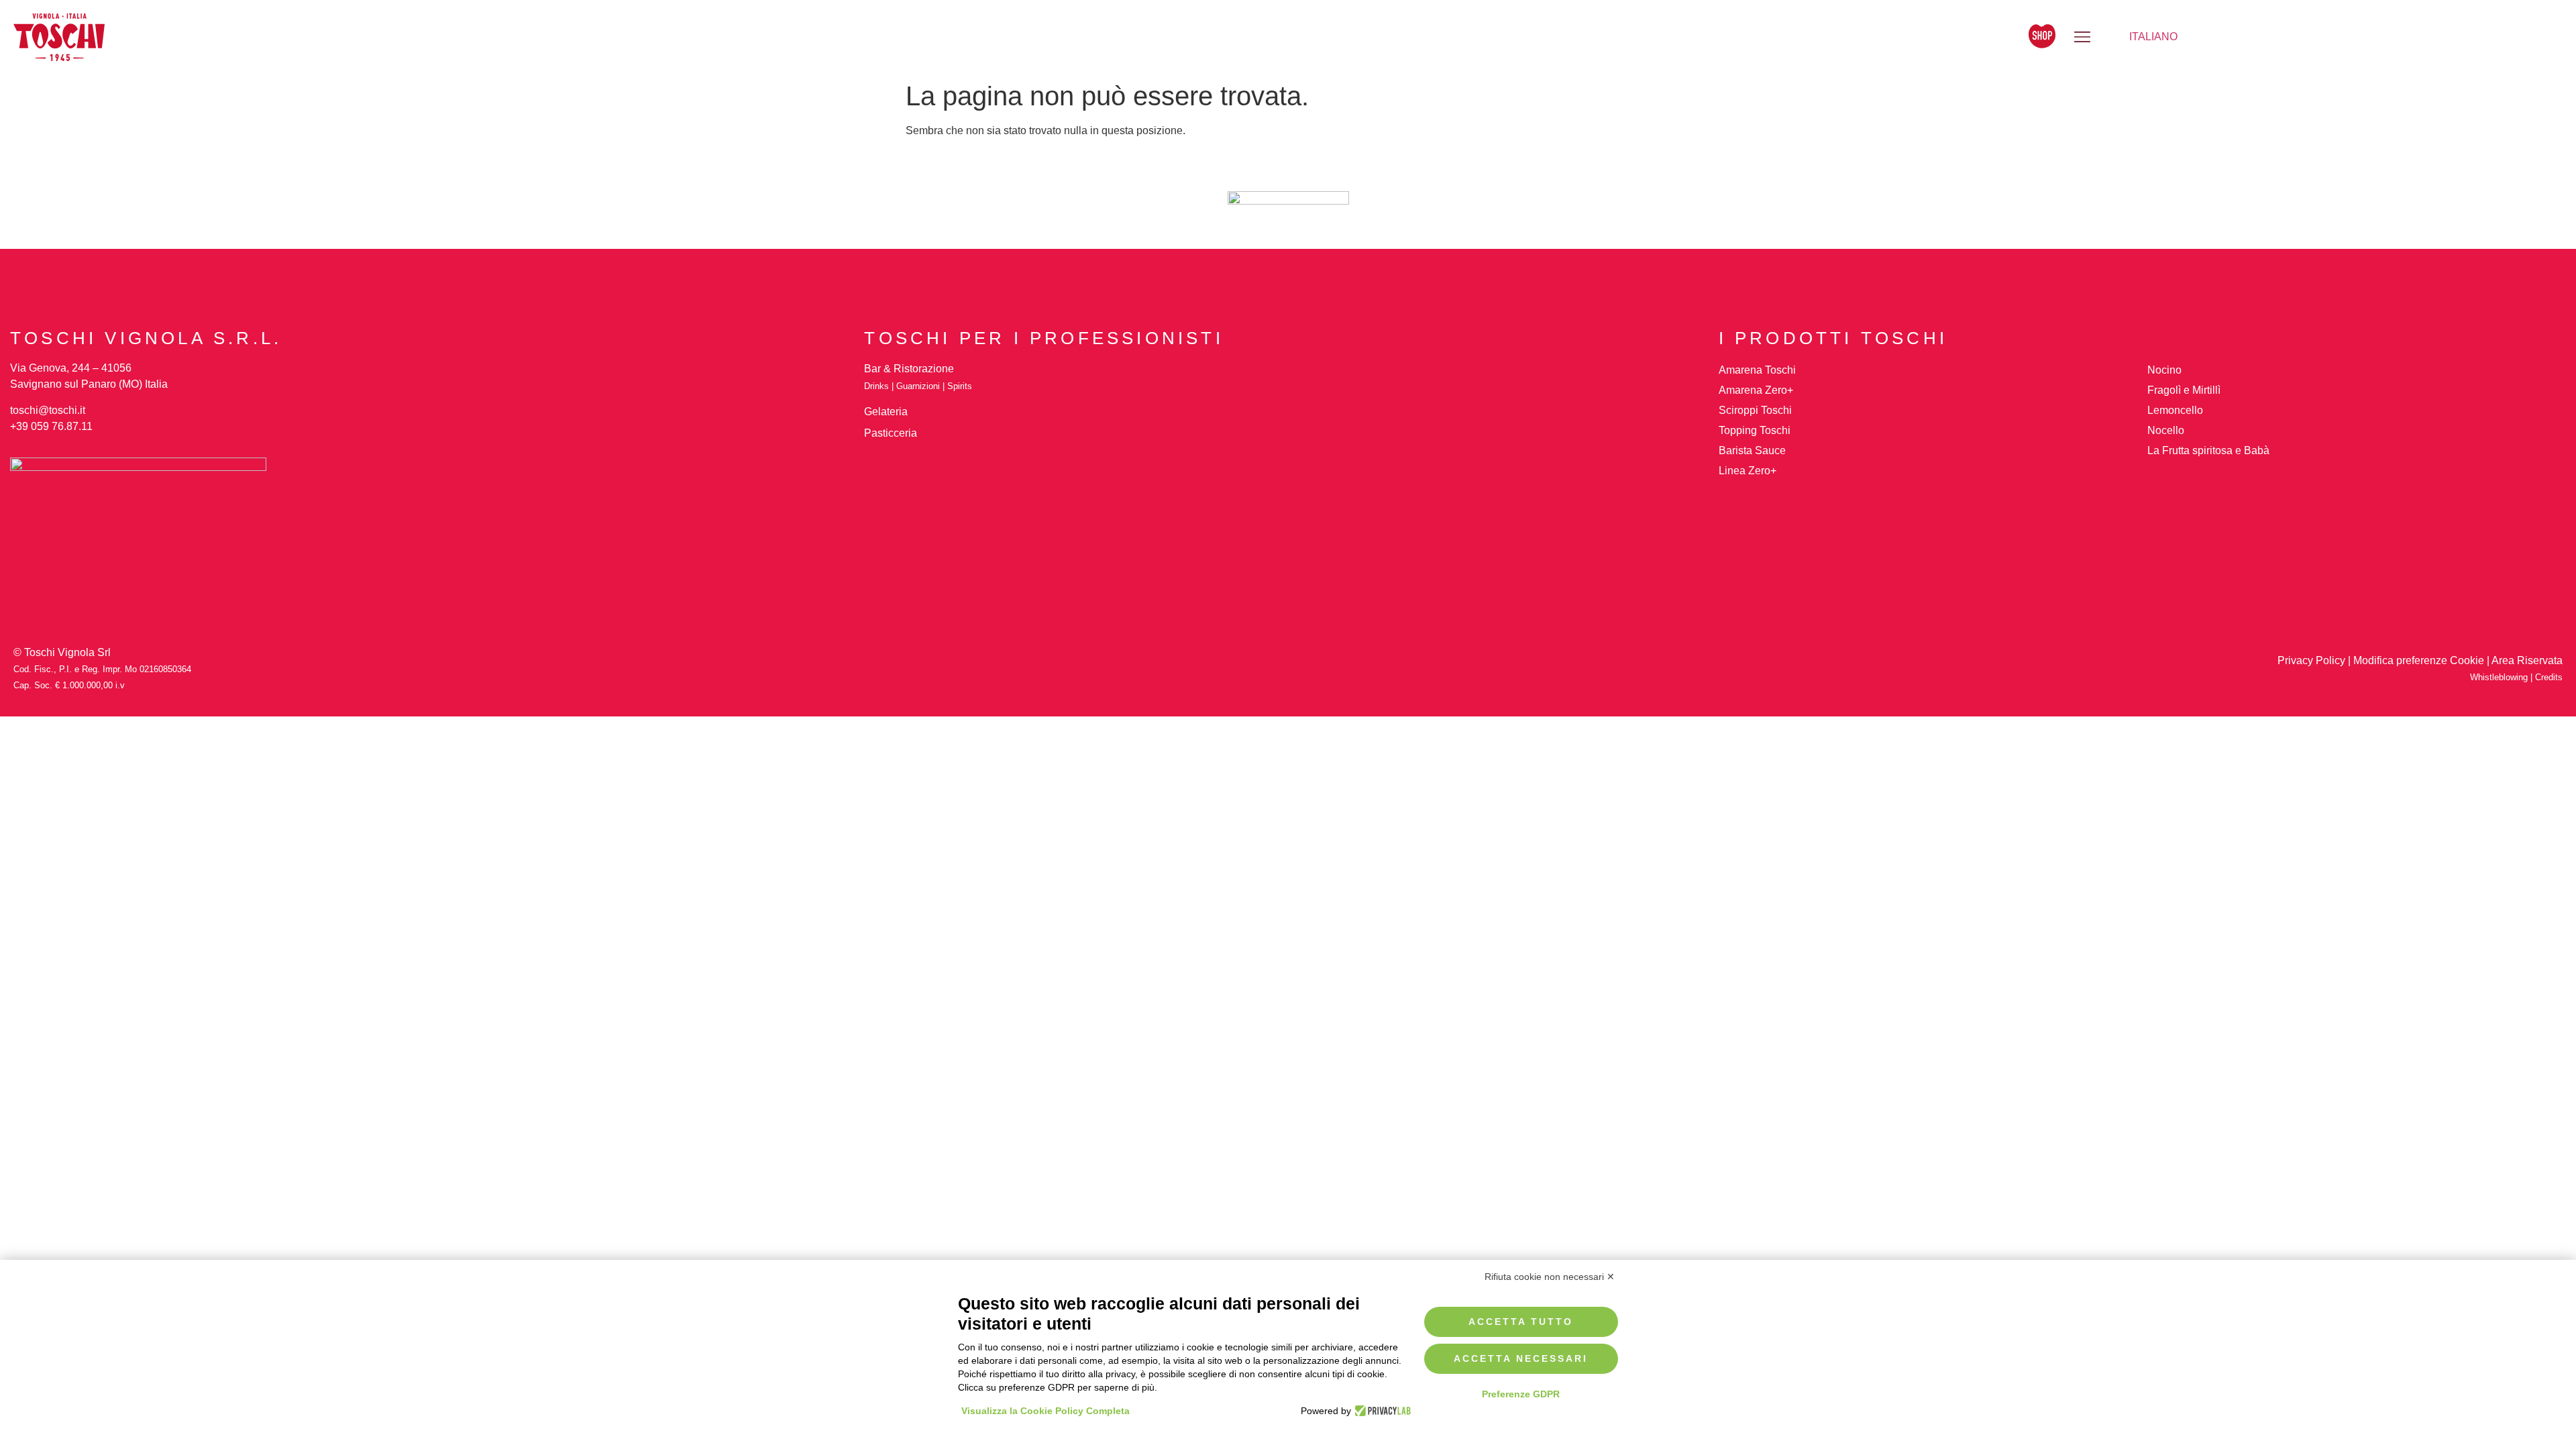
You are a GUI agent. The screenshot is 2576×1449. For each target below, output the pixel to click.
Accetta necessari (1521, 1358)
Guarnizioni (918, 386)
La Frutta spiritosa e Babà (2208, 450)
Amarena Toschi (1757, 370)
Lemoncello (2175, 410)
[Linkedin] (1267, 672)
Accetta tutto (1521, 1322)
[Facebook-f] (1309, 672)
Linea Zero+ (1748, 471)
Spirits (960, 386)
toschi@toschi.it (48, 410)
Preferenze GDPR (1521, 1394)
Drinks (876, 386)
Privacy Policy (2311, 660)
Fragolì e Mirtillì (2184, 390)
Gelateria (886, 412)
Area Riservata (2527, 660)
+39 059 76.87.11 (51, 426)
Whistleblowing (2500, 677)
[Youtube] (1352, 672)
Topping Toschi (1755, 430)
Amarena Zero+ (1756, 390)
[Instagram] (1224, 672)
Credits (2549, 677)
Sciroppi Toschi (1755, 410)
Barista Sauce (1752, 450)
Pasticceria (891, 433)
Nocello (2166, 430)
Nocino (2164, 370)
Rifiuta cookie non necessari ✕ (1550, 1277)
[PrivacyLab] (1381, 1411)
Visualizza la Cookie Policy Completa (1045, 1411)
